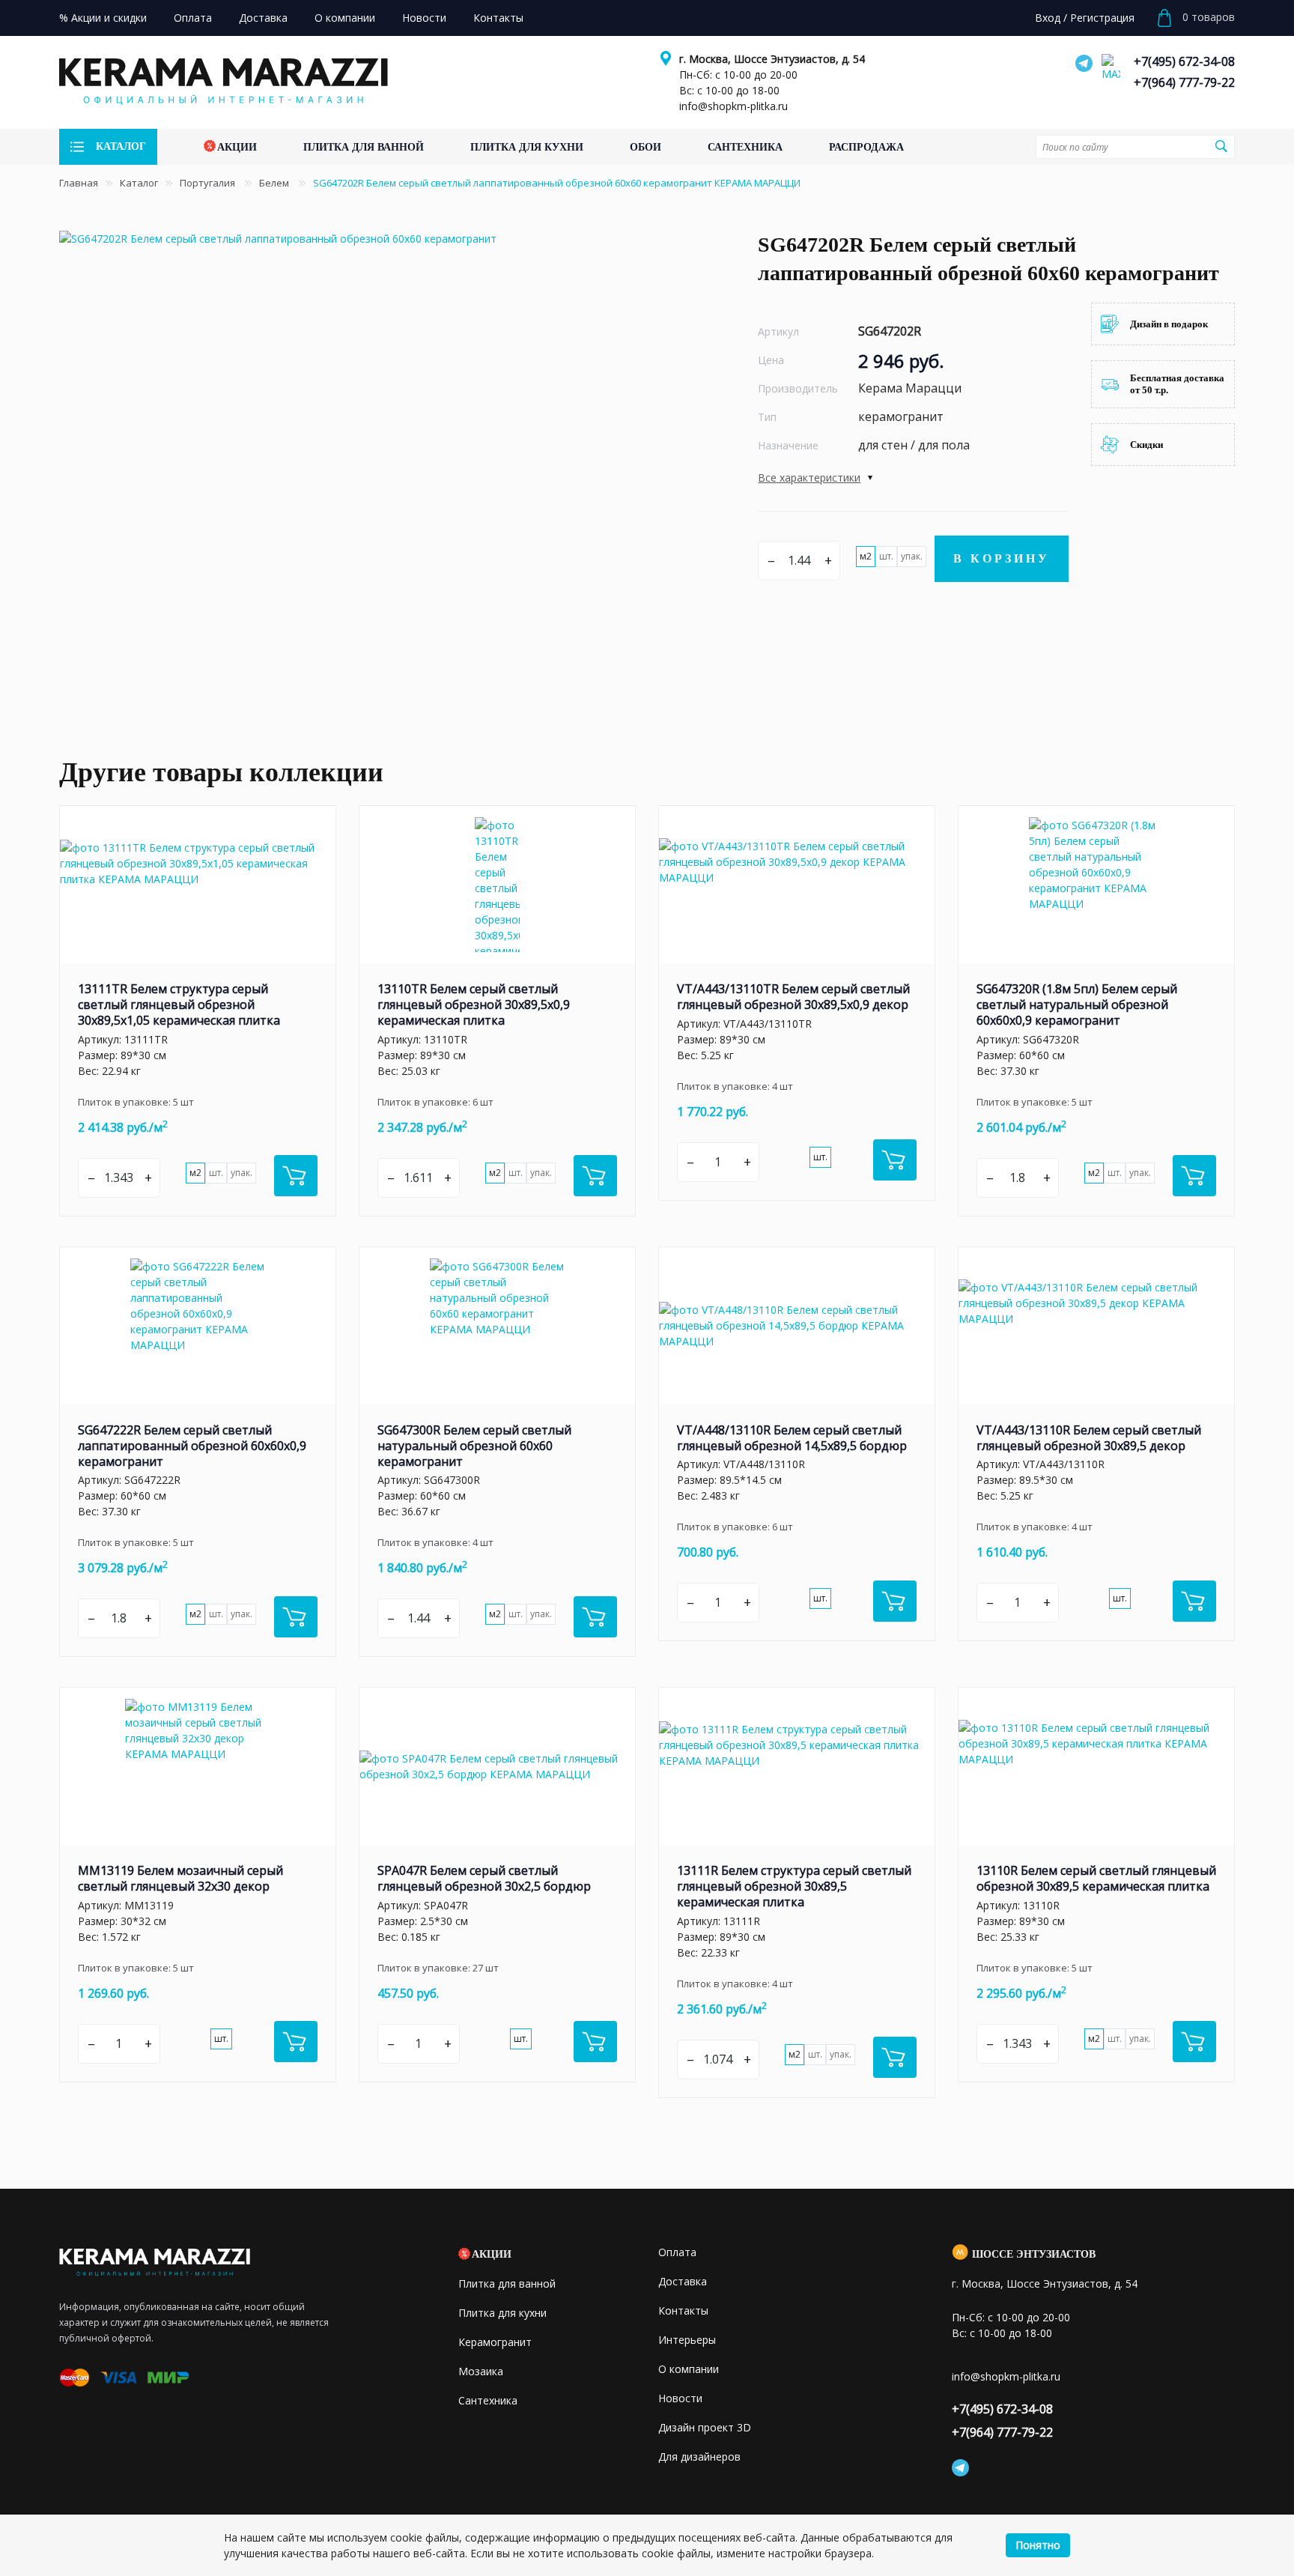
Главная (79, 183)
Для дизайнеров (699, 2457)
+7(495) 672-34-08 (1184, 61)
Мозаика (481, 2371)
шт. (886, 556)
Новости (680, 2398)
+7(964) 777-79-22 (1184, 82)
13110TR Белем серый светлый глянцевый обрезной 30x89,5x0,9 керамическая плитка (474, 1004)
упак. (912, 556)
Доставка (683, 2281)
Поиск (1221, 146)
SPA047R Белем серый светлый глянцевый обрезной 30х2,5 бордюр (484, 1878)
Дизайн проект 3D (705, 2427)
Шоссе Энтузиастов (1034, 2254)
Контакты (683, 2310)
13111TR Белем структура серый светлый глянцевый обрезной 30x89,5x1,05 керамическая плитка (179, 1004)
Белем (275, 183)
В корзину (1002, 558)
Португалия (209, 183)
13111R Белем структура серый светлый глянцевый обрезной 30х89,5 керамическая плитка (794, 1886)
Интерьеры (687, 2340)
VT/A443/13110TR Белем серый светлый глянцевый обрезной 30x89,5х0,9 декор (793, 997)
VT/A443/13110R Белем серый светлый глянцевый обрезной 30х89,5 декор (1089, 1438)
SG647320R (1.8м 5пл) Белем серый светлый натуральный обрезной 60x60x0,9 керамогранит (1077, 1004)
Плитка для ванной (507, 2283)
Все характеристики (809, 478)
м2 (866, 556)
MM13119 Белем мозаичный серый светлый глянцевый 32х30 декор (180, 1878)
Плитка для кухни (502, 2313)
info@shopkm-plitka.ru (733, 106)
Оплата (677, 2252)
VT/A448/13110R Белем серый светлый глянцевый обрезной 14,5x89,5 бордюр (792, 1438)
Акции (492, 2254)
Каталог (139, 183)
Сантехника (488, 2400)
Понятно (1038, 2545)
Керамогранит (495, 2342)
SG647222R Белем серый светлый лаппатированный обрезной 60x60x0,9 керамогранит (192, 1446)
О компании (689, 2369)
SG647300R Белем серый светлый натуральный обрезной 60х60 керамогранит (474, 1446)
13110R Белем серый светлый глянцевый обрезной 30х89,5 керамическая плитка (1096, 1878)
